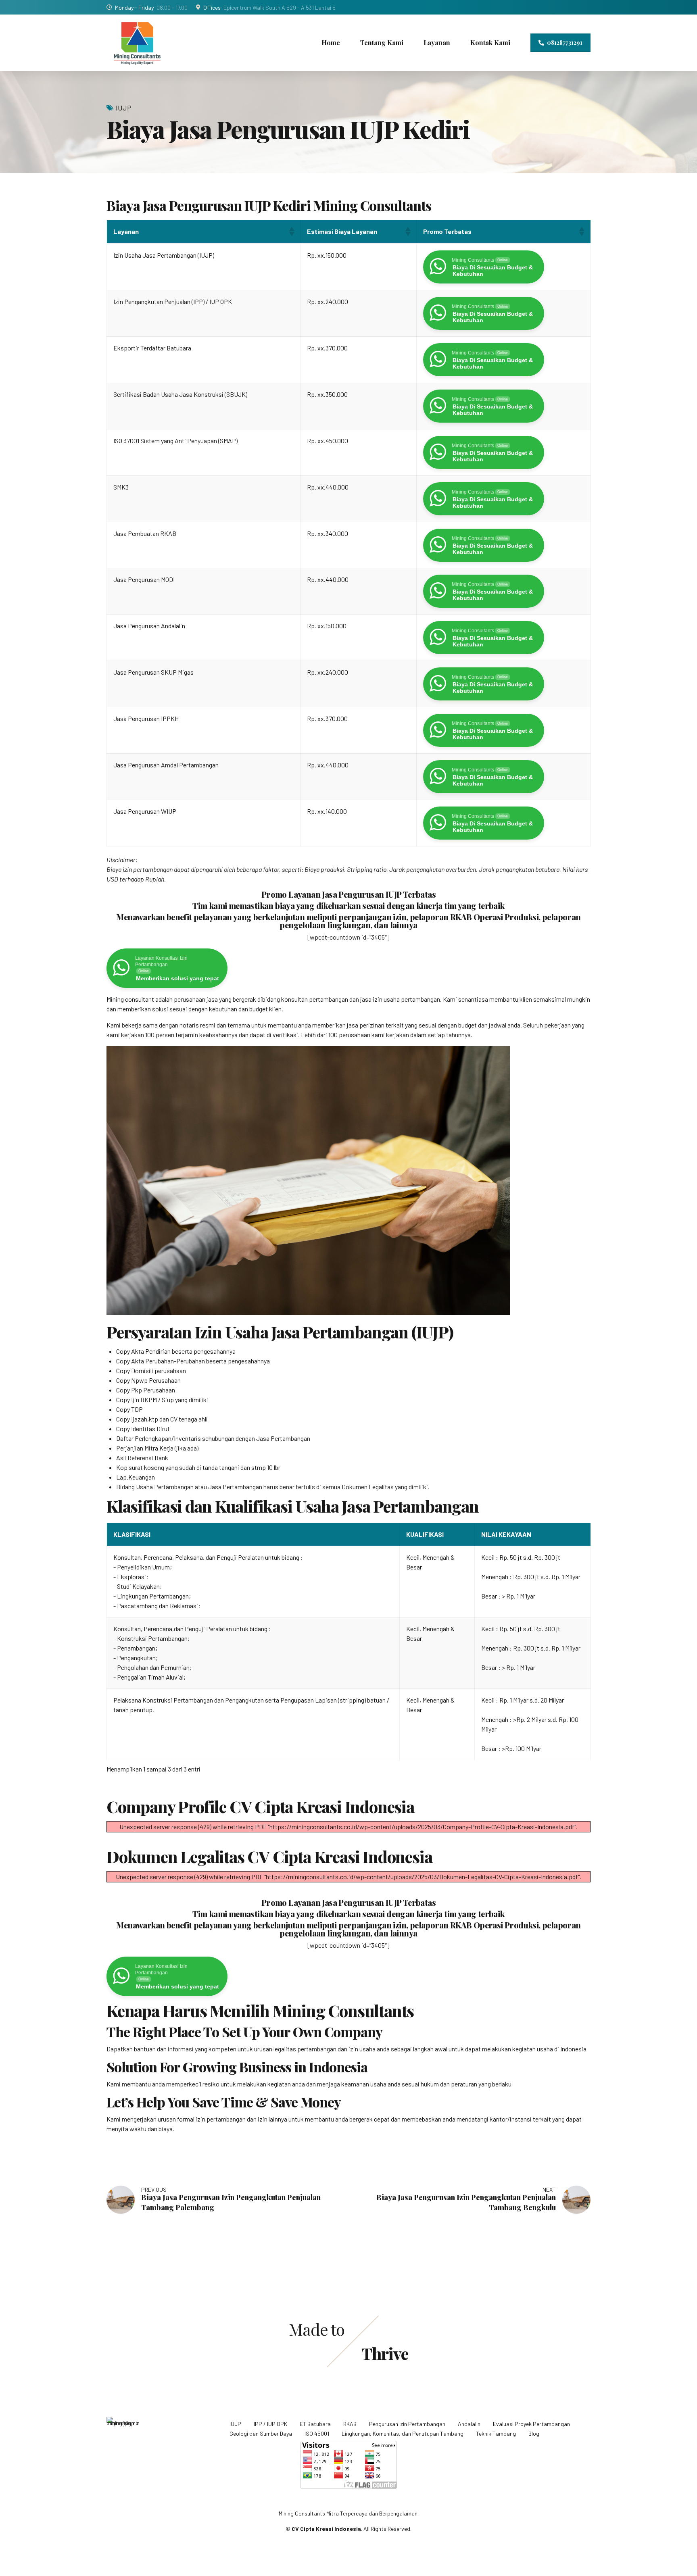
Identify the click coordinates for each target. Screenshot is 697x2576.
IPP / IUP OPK (270, 2424)
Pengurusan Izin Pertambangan (407, 2424)
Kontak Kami (490, 43)
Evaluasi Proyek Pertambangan (531, 2424)
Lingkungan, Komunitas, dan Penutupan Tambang (403, 2433)
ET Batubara (315, 2424)
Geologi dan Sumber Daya (261, 2433)
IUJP (124, 108)
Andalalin (469, 2424)
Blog (534, 2433)
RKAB (350, 2424)
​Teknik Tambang (496, 2433)
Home (331, 43)
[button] (291, 231)
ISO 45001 (317, 2433)
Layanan (437, 43)
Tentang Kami (382, 43)
